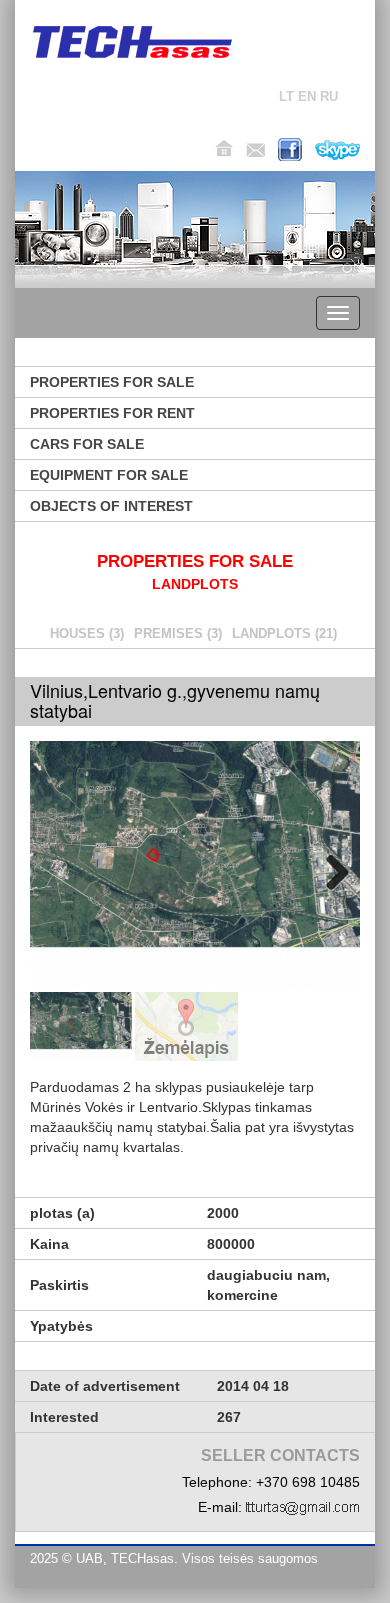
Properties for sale (112, 382)
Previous (60, 868)
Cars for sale (87, 444)
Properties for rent (112, 413)
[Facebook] (290, 149)
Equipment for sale (109, 475)
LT (286, 96)
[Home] (132, 42)
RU (329, 96)
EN (307, 96)
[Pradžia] (224, 148)
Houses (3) (87, 633)
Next (330, 868)
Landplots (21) (284, 633)
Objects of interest (111, 506)
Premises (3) (178, 633)
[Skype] (337, 150)
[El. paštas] (255, 150)
